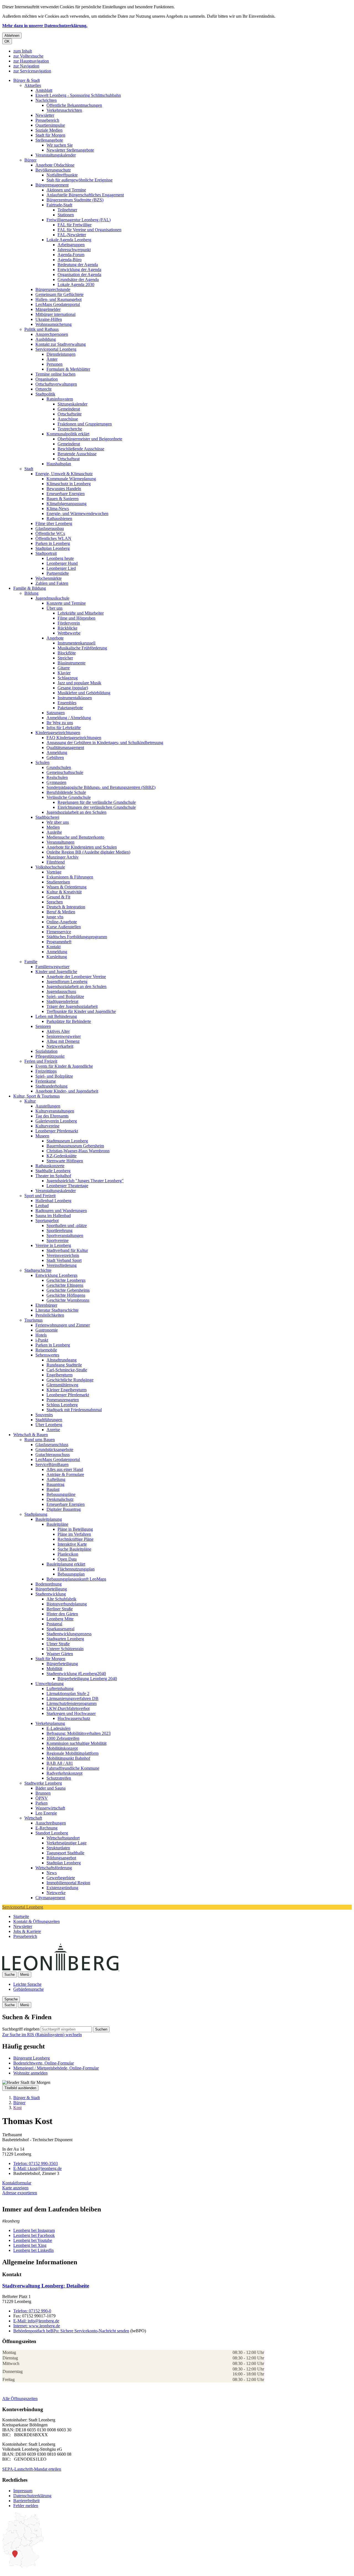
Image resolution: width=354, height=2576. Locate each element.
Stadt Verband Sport (64, 1260)
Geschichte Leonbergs (66, 1280)
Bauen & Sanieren (63, 499)
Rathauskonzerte (50, 1166)
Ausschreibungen (51, 1823)
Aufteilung (56, 1479)
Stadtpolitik (45, 394)
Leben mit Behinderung (56, 1016)
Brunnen (43, 1793)
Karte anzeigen (15, 2188)
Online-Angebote (62, 922)
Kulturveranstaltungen (55, 1111)
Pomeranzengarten (63, 1400)
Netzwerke (56, 1893)
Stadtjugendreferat (62, 1001)
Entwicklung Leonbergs (56, 1275)
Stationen (66, 215)
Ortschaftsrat (69, 459)
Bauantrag (55, 1484)
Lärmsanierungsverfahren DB (72, 1698)
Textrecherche (70, 429)
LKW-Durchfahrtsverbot (68, 1708)
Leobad (42, 1206)
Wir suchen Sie (60, 145)
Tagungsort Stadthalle (65, 1853)
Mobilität (54, 1669)
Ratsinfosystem (60, 399)
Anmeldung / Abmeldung (69, 718)
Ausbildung (46, 339)
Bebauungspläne (61, 1494)
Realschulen (57, 777)
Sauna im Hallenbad (53, 1216)
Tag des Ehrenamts (52, 1116)
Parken (41, 1803)
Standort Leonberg (52, 1833)
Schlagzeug (68, 678)
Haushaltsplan (59, 464)
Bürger (30, 160)
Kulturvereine (47, 1126)
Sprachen (55, 902)
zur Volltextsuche (28, 56)
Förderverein (69, 623)
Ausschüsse (68, 419)
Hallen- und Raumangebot (58, 299)
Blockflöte (67, 653)
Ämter (52, 359)
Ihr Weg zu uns (60, 723)
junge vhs (55, 917)
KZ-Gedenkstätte (62, 1156)
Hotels (41, 1335)
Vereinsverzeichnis (63, 1255)
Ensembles (67, 703)
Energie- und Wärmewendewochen (77, 514)
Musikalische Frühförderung (82, 648)
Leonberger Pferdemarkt (57, 1131)
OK (7, 41)
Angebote (55, 638)
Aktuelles (33, 85)
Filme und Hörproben (76, 618)
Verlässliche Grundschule (69, 797)
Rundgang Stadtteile (64, 1365)
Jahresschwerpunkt (74, 250)
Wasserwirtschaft (50, 1808)
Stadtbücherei (47, 817)
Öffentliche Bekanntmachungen (74, 105)
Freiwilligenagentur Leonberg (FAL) (79, 220)
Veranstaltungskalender (56, 155)
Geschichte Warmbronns (68, 1300)
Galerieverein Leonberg (56, 1121)
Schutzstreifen (59, 1778)
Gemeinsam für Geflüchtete (59, 294)
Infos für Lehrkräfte (64, 728)
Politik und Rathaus (41, 329)
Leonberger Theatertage (67, 1186)
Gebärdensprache (28, 1989)
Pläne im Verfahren (74, 1534)
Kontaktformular (17, 2183)
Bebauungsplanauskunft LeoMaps (76, 1579)
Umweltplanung (50, 1684)
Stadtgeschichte (38, 1270)
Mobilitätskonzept (62, 1748)
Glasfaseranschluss (52, 1445)
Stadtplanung (36, 1514)
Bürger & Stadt (27, 80)
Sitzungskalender (72, 404)
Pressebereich (47, 120)
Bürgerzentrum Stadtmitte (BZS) (75, 200)
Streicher (65, 658)
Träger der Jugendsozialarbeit (72, 1006)
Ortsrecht (43, 389)
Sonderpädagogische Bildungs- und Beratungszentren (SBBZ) (101, 787)
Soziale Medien (49, 130)
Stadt (29, 469)
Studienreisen (58, 882)
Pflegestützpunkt (50, 1056)
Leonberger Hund (62, 563)
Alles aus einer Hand (65, 1469)
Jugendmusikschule (52, 598)
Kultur (30, 1101)
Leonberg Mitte (60, 1619)
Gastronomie (47, 1330)
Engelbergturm (59, 1375)
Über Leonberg (49, 1425)
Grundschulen (59, 767)
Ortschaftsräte (70, 414)
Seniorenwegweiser (64, 1036)
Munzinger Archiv (63, 857)
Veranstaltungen (60, 842)
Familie (31, 962)
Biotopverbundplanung (67, 1604)
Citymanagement (50, 1898)
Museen (42, 1136)
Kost (17, 2108)
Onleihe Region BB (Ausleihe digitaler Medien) (88, 852)
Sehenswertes (47, 1355)
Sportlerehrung (59, 1230)
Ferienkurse (46, 1081)
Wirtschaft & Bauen (31, 1435)
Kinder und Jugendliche (56, 972)
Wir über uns (58, 822)
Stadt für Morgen (50, 135)
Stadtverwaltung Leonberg (46, 2286)
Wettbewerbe (69, 633)
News (52, 1873)
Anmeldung (57, 752)
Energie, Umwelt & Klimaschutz (64, 474)
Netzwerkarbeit (60, 1046)
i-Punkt (42, 1340)
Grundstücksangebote (54, 1450)
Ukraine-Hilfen (49, 319)
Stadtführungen (49, 1420)
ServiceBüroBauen (52, 1464)
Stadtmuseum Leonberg (67, 1141)
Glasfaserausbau (50, 528)
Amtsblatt (44, 90)
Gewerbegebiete (61, 1878)
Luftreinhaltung (60, 1689)
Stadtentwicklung (51, 1594)
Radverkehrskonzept (64, 1773)
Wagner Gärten (60, 1654)
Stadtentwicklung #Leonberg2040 (76, 1674)
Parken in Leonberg (53, 543)
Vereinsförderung (62, 1265)
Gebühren (55, 757)
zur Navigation (26, 66)
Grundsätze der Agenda (78, 280)
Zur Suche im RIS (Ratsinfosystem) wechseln (42, 2035)
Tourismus (33, 1320)
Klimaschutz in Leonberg (69, 484)
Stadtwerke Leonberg (43, 1783)
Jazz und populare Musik (79, 683)
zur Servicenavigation (32, 71)
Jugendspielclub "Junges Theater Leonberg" (85, 1181)
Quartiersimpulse (50, 125)
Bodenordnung (49, 1584)
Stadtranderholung (51, 1086)
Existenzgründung (62, 1888)
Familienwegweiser (52, 967)
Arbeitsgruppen (71, 245)
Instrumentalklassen (75, 698)
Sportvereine (58, 1240)
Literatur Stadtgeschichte (57, 1310)
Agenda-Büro (70, 260)
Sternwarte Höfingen (65, 1161)
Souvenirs (44, 1415)
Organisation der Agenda (79, 275)
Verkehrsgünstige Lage (67, 1843)
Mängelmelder (48, 309)
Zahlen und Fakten (52, 583)
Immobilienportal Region (68, 1883)
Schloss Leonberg (62, 1405)
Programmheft (59, 942)
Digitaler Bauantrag (64, 1509)
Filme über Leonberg (54, 523)
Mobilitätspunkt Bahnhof (68, 1758)
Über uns (54, 608)
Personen (54, 364)
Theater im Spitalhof (53, 1176)
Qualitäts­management (65, 748)
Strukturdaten (58, 1848)
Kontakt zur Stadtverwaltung (61, 344)
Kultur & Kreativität (64, 892)
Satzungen (56, 713)
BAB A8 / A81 (60, 1763)
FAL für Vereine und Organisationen (89, 230)
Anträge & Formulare (65, 1474)
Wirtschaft (33, 1818)
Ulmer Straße (58, 1644)
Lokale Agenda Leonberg (69, 240)
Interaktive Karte (72, 1544)
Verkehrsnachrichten (64, 110)
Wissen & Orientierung (67, 887)
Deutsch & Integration (66, 907)
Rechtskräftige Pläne (76, 1539)
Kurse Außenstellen (64, 927)
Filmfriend (56, 862)
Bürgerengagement (52, 185)
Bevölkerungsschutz (53, 170)
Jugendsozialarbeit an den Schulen (76, 812)
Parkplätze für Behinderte (69, 1021)
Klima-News (58, 509)
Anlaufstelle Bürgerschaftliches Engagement (85, 195)
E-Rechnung (46, 1828)
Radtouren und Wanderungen (61, 1211)
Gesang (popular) (73, 688)
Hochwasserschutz (74, 1718)
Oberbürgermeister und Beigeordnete (90, 439)
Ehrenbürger (46, 1305)
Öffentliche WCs (50, 533)
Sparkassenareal (60, 1629)
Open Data (67, 1559)
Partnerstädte (58, 573)
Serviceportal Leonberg (56, 349)
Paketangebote (70, 708)
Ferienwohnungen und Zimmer (63, 1325)
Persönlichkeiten (50, 1315)
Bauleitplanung (49, 1519)
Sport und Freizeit (40, 1196)
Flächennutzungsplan (76, 1569)
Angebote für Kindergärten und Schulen (82, 847)
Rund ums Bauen (40, 1440)
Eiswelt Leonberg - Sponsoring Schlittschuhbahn (78, 95)
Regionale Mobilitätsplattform (72, 1753)
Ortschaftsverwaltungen (56, 384)
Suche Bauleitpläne (74, 1549)
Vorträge (54, 872)
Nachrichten (46, 100)
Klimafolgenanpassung (67, 504)
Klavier (64, 673)
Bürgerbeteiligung (51, 1589)
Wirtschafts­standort (63, 1838)
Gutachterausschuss (53, 1455)
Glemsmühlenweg (62, 1385)
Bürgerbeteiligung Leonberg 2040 (87, 1679)
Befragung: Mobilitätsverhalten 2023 (79, 1733)
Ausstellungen (48, 1106)
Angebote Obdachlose (55, 165)
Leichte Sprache (27, 1984)
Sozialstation (46, 1051)
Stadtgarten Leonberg (65, 1639)
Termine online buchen (55, 374)
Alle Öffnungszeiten (20, 2399)
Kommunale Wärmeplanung (71, 479)
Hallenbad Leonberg (53, 1201)
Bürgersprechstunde (53, 289)
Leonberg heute (60, 558)
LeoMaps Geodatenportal (58, 304)
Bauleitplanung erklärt (66, 1564)
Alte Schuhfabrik (61, 1599)
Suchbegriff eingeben (21, 2029)
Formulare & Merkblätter (68, 369)
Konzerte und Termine (66, 603)
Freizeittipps (46, 1071)
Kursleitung (57, 957)
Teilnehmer (67, 210)
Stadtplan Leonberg (53, 548)
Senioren (43, 1026)
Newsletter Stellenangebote (70, 150)
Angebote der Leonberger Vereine (76, 977)
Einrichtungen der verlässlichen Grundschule (97, 807)
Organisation (47, 379)
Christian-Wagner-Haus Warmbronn (78, 1151)
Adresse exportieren (20, 2193)
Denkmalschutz (60, 1499)
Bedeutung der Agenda (78, 265)
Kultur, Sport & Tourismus (37, 1096)
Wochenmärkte (49, 578)
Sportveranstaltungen (65, 1235)
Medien (53, 827)
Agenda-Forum (71, 255)
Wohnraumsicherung (54, 324)
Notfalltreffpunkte (62, 175)
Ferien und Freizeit (41, 1061)
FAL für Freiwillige (75, 225)
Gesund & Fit (58, 897)
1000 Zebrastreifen (63, 1738)
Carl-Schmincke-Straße (67, 1370)
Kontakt (54, 947)
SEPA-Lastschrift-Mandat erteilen (32, 2469)
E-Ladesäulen (58, 1728)
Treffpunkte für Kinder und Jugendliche (81, 1011)
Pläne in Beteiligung (75, 1529)
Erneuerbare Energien (66, 494)
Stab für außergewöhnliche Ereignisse (80, 180)
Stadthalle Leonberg (53, 1171)
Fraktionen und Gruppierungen (85, 424)
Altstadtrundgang (62, 1360)
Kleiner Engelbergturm (67, 1390)
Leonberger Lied (61, 568)
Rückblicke (67, 628)
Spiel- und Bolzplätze (65, 996)
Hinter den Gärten (62, 1614)
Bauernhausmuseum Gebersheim (75, 1146)
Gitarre (64, 668)
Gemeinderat (69, 409)
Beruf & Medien (61, 912)
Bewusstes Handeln (64, 489)
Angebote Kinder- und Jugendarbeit (67, 1091)
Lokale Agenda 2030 (76, 284)
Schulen (42, 762)
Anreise (53, 1430)
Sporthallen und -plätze (67, 1225)
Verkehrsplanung (50, 1723)
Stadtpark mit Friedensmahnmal (74, 1410)
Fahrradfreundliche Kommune (73, 1768)
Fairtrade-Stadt (59, 205)
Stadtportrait (46, 553)
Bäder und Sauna (50, 1788)
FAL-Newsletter (72, 235)
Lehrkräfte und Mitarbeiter (81, 613)
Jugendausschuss (61, 991)
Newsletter (45, 115)
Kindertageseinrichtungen (58, 733)
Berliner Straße (60, 1609)
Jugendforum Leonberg (67, 982)
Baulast (53, 1489)
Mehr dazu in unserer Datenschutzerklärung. (45, 26)
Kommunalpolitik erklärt (68, 434)
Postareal (54, 1624)
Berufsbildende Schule (66, 792)
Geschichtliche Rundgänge (70, 1380)
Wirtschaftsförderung (54, 1868)
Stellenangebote (49, 140)
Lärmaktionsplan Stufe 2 (68, 1693)
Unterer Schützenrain (65, 1649)
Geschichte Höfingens (66, 1295)
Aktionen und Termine (66, 190)
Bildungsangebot (61, 1858)
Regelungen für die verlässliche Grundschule (97, 802)
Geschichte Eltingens (65, 1285)
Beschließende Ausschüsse (81, 449)
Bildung (31, 593)
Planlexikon (68, 1554)
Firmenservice (59, 932)
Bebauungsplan (71, 1574)
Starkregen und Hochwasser (71, 1713)
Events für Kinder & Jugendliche (64, 1066)
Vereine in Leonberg (53, 1245)
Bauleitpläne (57, 1524)
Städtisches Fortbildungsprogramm (77, 937)
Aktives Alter (58, 1031)
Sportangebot (47, 1221)
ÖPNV (42, 1798)
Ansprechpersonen (52, 334)
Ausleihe (54, 832)
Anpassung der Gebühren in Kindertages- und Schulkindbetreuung (105, 743)
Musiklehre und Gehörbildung (84, 693)
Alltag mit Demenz (63, 1041)
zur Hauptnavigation (31, 61)
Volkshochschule (50, 867)
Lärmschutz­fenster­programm (71, 1703)
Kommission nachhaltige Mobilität (76, 1743)
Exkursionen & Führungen (70, 877)
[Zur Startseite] (119, 1969)
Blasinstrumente (71, 663)
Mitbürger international (55, 314)
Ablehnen (12, 36)
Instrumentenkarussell (76, 643)
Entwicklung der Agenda (79, 270)
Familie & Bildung (30, 588)
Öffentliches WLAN (53, 538)
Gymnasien (56, 782)
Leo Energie (46, 1813)
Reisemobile (46, 1350)
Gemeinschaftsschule (65, 772)
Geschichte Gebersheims (68, 1290)
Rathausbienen (59, 518)
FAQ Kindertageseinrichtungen (74, 738)
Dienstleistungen (61, 354)
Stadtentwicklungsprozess (69, 1634)
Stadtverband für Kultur (67, 1250)
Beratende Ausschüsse (77, 454)
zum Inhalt (23, 51)
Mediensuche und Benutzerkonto (75, 837)
